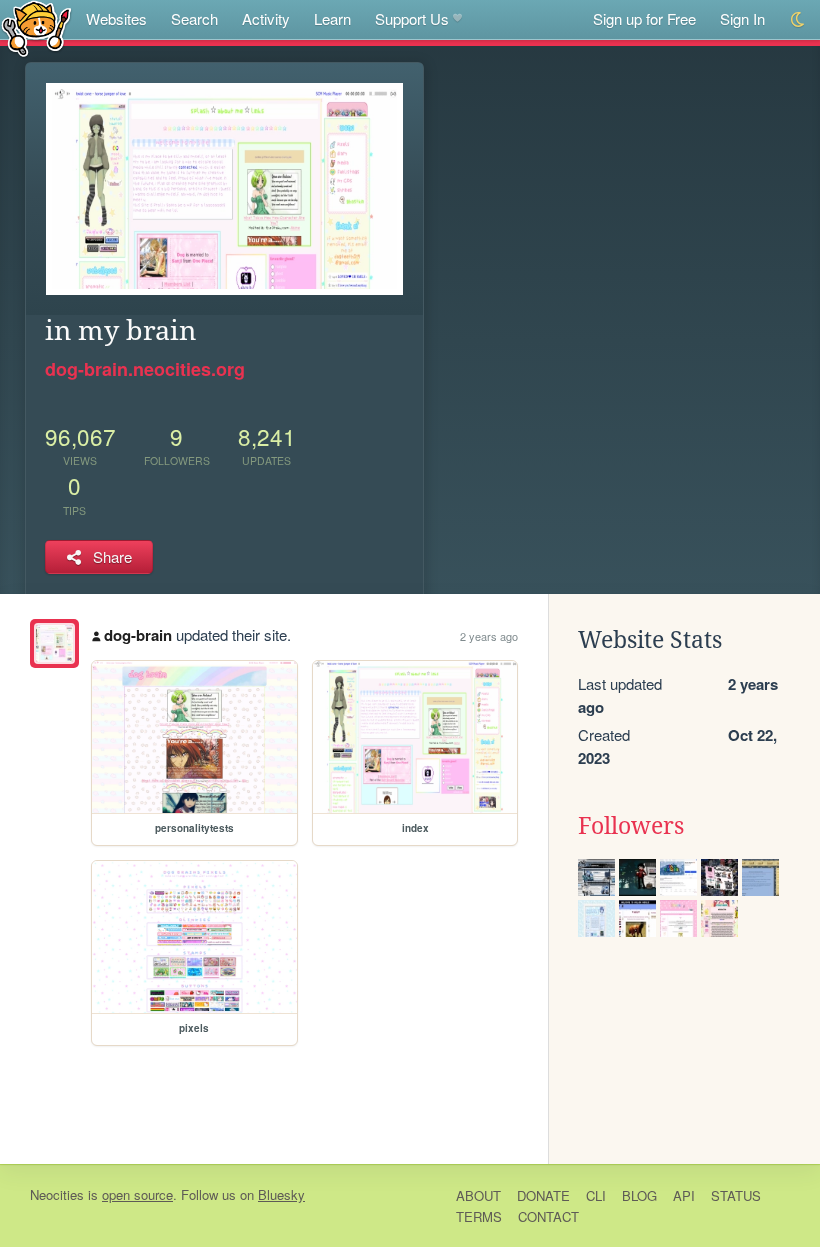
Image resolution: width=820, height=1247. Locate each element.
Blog (639, 1195)
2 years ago (489, 636)
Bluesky (281, 1194)
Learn (332, 18)
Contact (548, 1216)
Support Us (412, 18)
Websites (116, 18)
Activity (266, 18)
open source (137, 1194)
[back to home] (36, 27)
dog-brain (138, 635)
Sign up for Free (644, 18)
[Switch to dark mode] (798, 19)
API (684, 1195)
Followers (631, 826)
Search (194, 18)
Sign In (742, 18)
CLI (596, 1195)
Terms (479, 1216)
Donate (543, 1195)
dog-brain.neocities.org (145, 369)
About (478, 1195)
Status (736, 1195)
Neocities (57, 1194)
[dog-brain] (54, 643)
